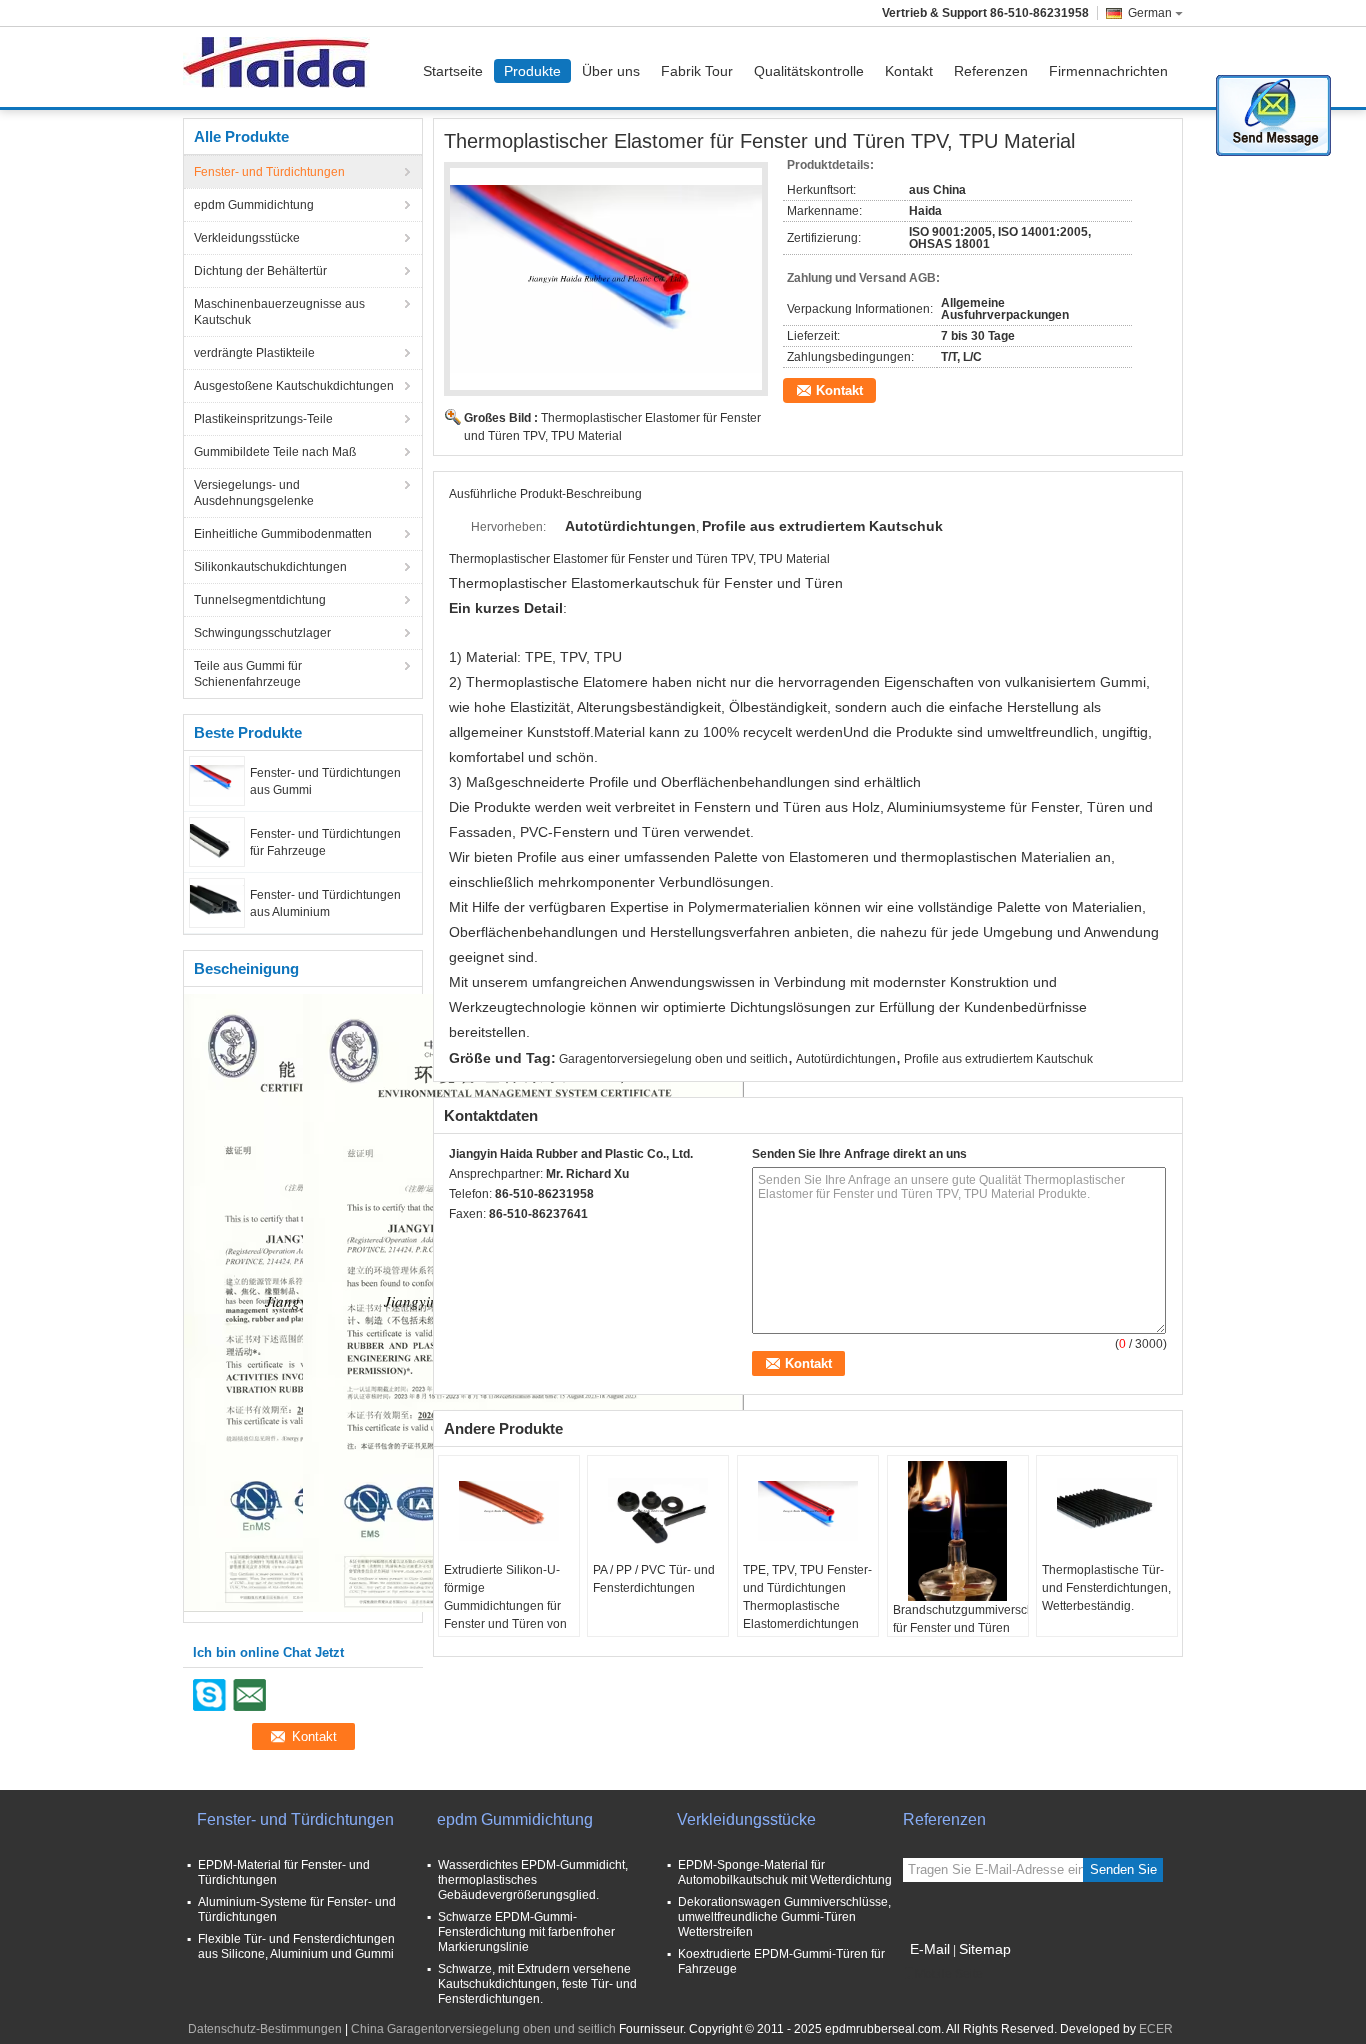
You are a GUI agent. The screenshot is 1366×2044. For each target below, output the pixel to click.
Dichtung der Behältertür (260, 271)
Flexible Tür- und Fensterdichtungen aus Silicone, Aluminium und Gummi (296, 1946)
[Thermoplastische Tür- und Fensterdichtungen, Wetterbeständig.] (1107, 1511)
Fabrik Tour (697, 71)
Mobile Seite (949, 1974)
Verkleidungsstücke (247, 238)
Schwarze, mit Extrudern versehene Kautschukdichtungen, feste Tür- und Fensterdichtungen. (537, 1984)
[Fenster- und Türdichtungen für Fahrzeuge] (217, 841)
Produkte (532, 71)
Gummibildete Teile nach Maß (275, 452)
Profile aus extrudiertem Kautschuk (998, 1059)
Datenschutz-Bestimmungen (265, 2029)
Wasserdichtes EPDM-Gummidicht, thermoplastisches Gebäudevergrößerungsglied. (533, 1880)
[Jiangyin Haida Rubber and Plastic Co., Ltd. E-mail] (487, 1240)
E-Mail (930, 1949)
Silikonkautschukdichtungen (270, 567)
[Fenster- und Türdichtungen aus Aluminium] (217, 902)
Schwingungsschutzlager (262, 633)
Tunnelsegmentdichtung (260, 600)
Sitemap (985, 1949)
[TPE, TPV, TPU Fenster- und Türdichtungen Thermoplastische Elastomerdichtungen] (808, 1511)
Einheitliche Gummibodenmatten (283, 534)
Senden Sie (1123, 1869)
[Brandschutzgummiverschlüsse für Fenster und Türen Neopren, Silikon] (958, 1531)
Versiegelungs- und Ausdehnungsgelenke (254, 493)
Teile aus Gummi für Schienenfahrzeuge (248, 674)
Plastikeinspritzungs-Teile (263, 419)
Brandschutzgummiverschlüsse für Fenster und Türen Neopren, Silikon (960, 1628)
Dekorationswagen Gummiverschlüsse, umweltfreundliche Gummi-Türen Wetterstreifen (784, 1917)
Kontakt (909, 71)
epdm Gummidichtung (254, 205)
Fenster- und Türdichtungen (269, 172)
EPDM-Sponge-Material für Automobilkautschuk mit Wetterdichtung (785, 1872)
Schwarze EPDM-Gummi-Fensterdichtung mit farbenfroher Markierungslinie (526, 1932)
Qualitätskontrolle (809, 71)
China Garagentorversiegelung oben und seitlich (483, 2029)
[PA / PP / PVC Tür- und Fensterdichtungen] (658, 1511)
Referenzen (991, 71)
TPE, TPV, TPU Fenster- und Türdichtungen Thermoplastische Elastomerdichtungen (807, 1597)
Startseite (453, 71)
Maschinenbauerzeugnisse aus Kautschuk (279, 312)
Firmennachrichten (1108, 71)
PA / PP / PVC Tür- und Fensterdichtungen (654, 1579)
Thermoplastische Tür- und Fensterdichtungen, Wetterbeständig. (1106, 1588)
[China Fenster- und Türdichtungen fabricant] (281, 67)
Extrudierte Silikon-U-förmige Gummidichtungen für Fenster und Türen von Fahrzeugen (505, 1606)
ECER (1156, 2029)
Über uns (611, 71)
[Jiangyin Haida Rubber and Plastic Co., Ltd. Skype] (460, 1240)
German (1150, 13)
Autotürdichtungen (846, 1059)
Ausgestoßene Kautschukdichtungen (294, 386)
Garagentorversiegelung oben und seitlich (673, 1059)
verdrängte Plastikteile (254, 353)
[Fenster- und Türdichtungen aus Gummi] (217, 780)
